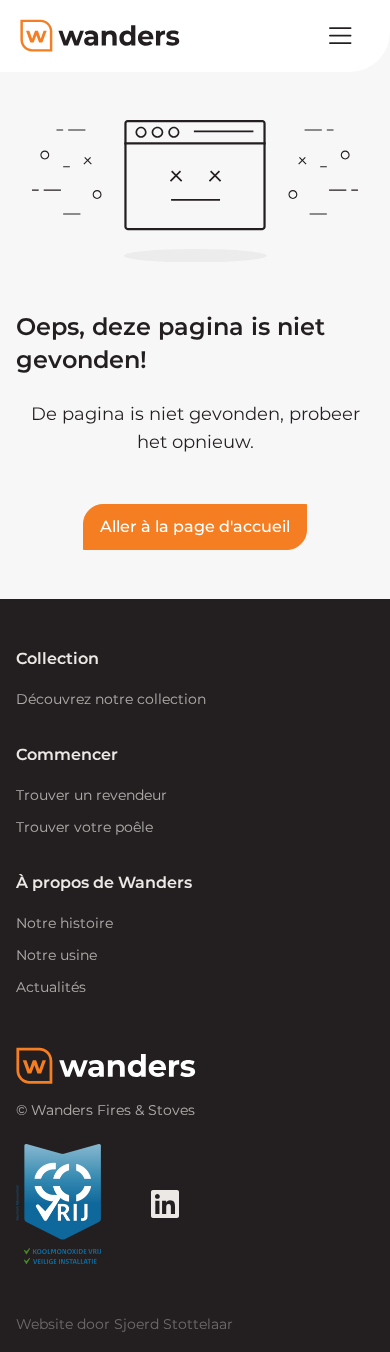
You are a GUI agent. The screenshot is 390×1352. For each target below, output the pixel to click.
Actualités (51, 987)
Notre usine (56, 955)
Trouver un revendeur (91, 795)
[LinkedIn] (165, 1204)
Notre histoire (64, 923)
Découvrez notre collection (111, 699)
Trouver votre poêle (84, 827)
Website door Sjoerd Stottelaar (124, 1324)
